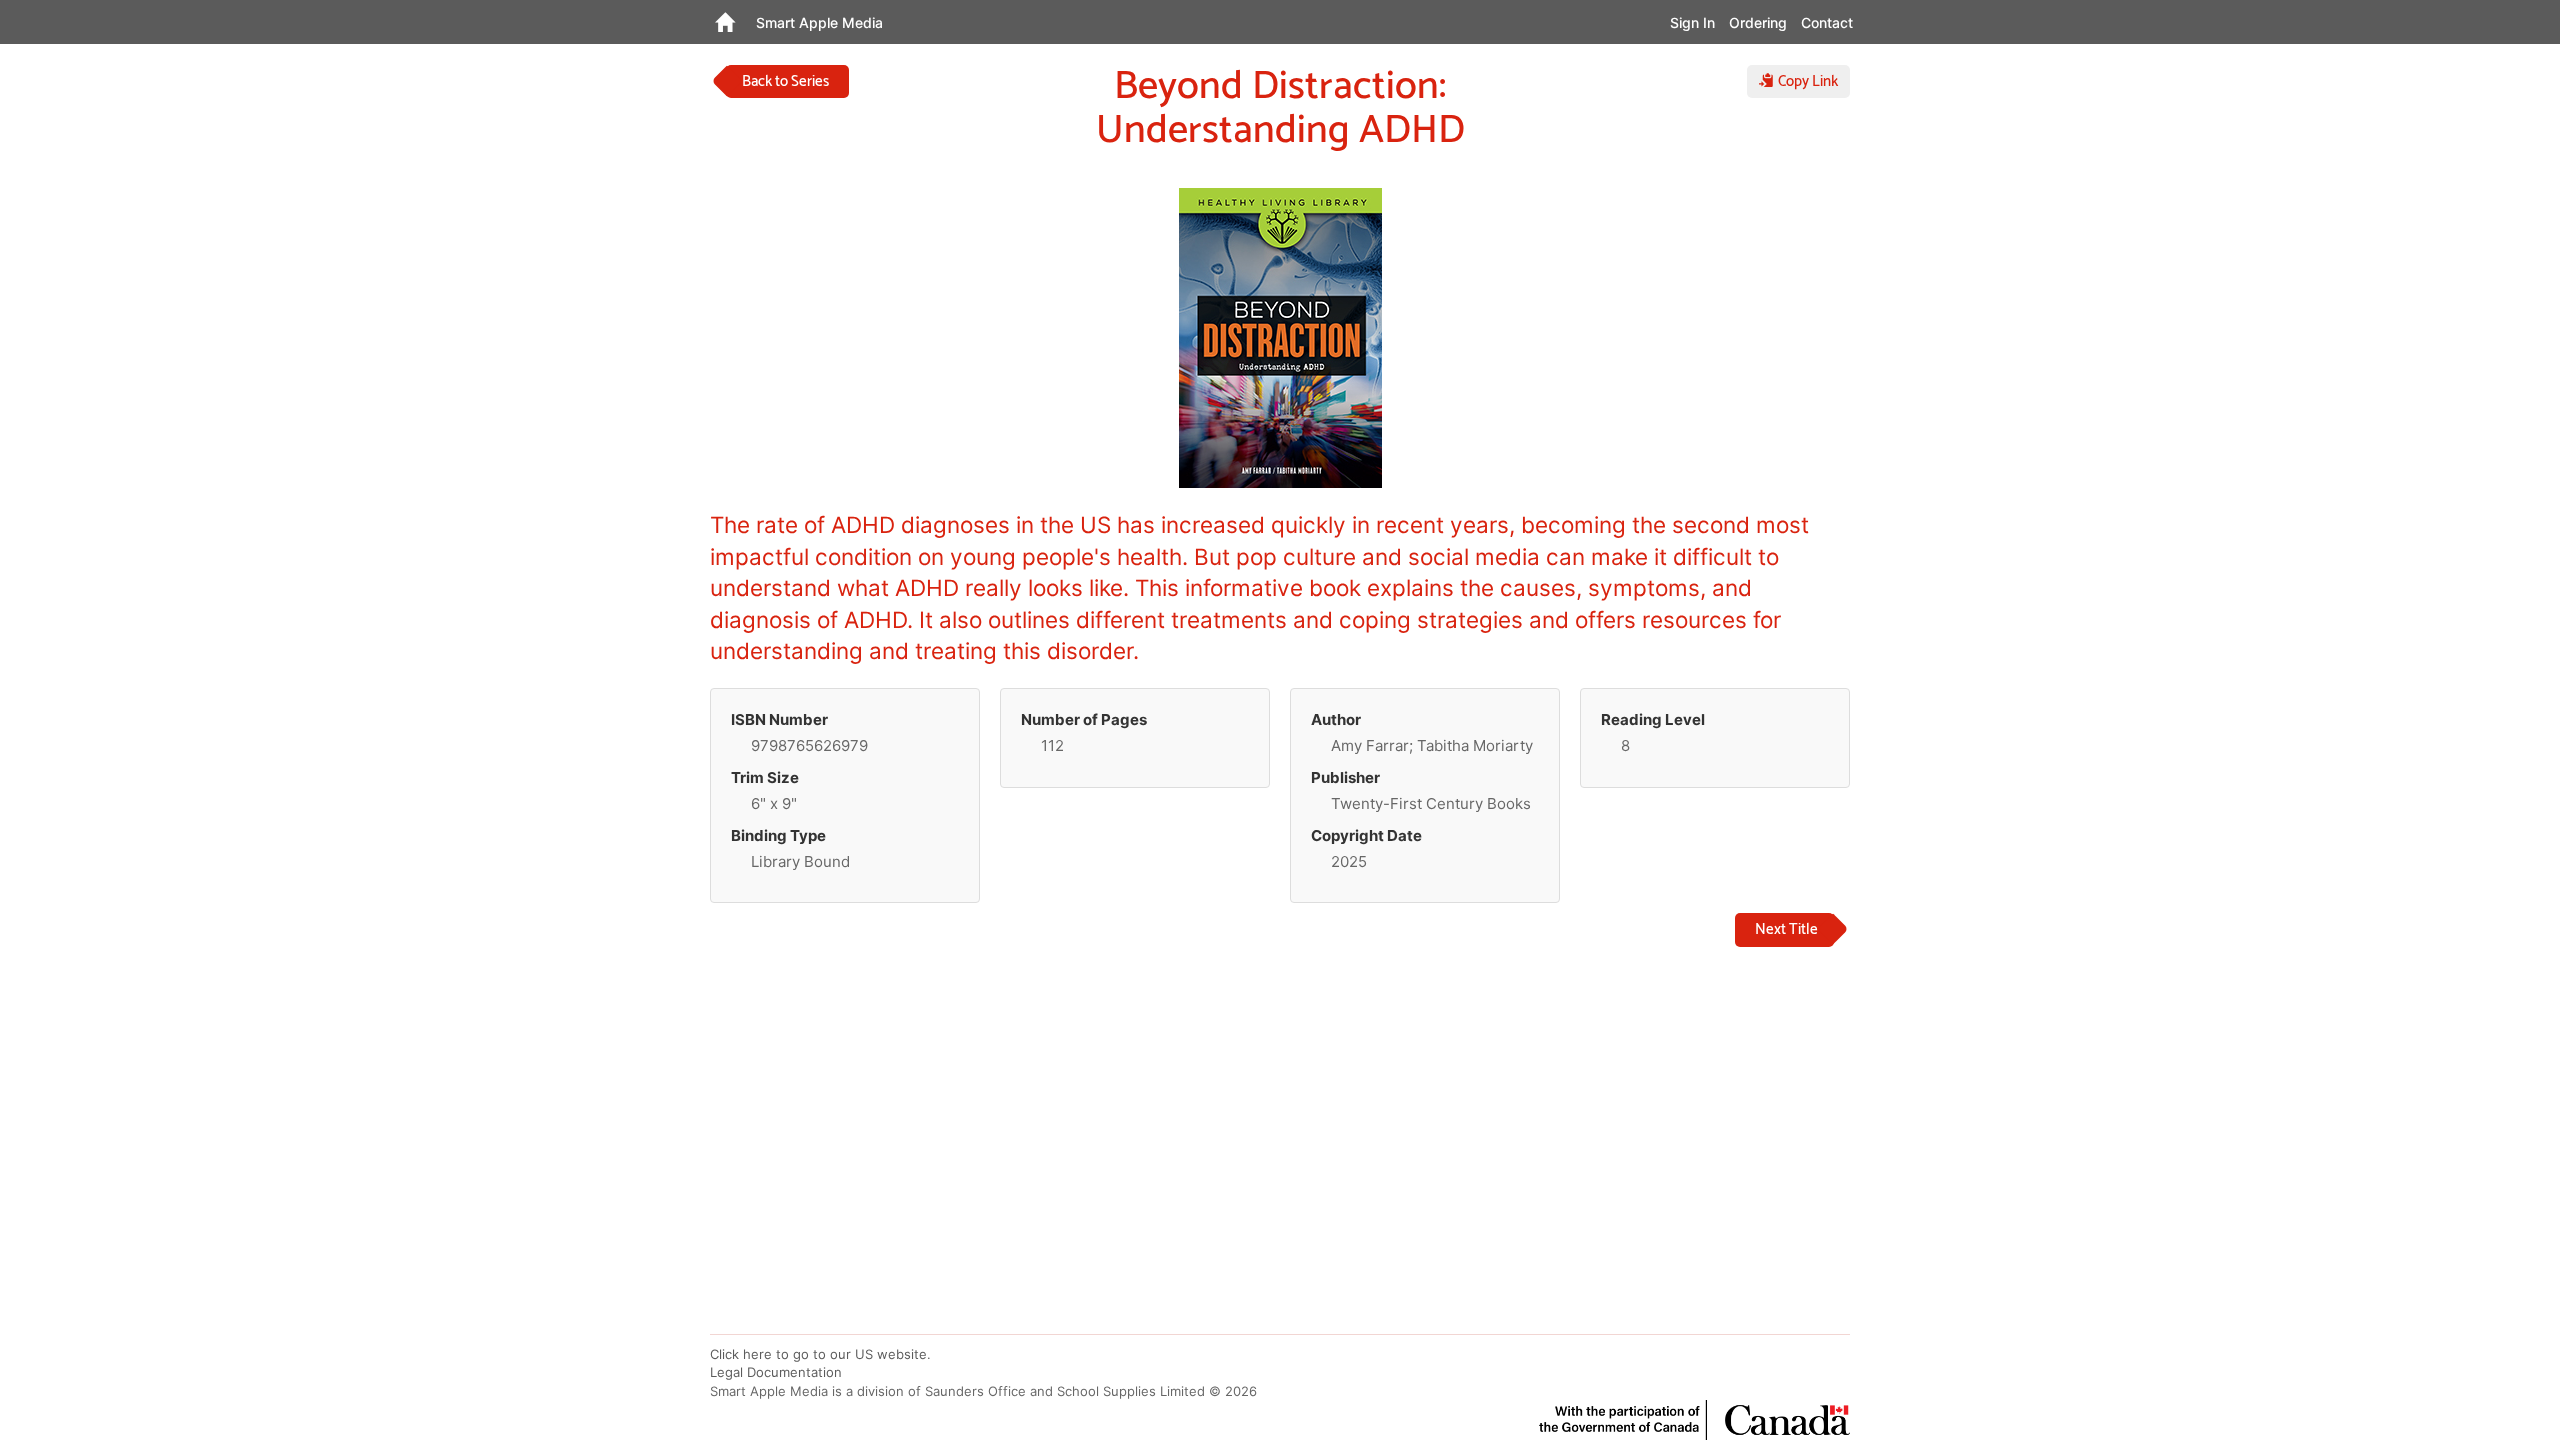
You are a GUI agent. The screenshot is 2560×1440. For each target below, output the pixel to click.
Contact (1827, 22)
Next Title (1786, 929)
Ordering (1758, 22)
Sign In (1692, 22)
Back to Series (785, 81)
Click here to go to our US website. (820, 1354)
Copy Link (1806, 81)
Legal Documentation (776, 1372)
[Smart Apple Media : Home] (724, 22)
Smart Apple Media (819, 22)
